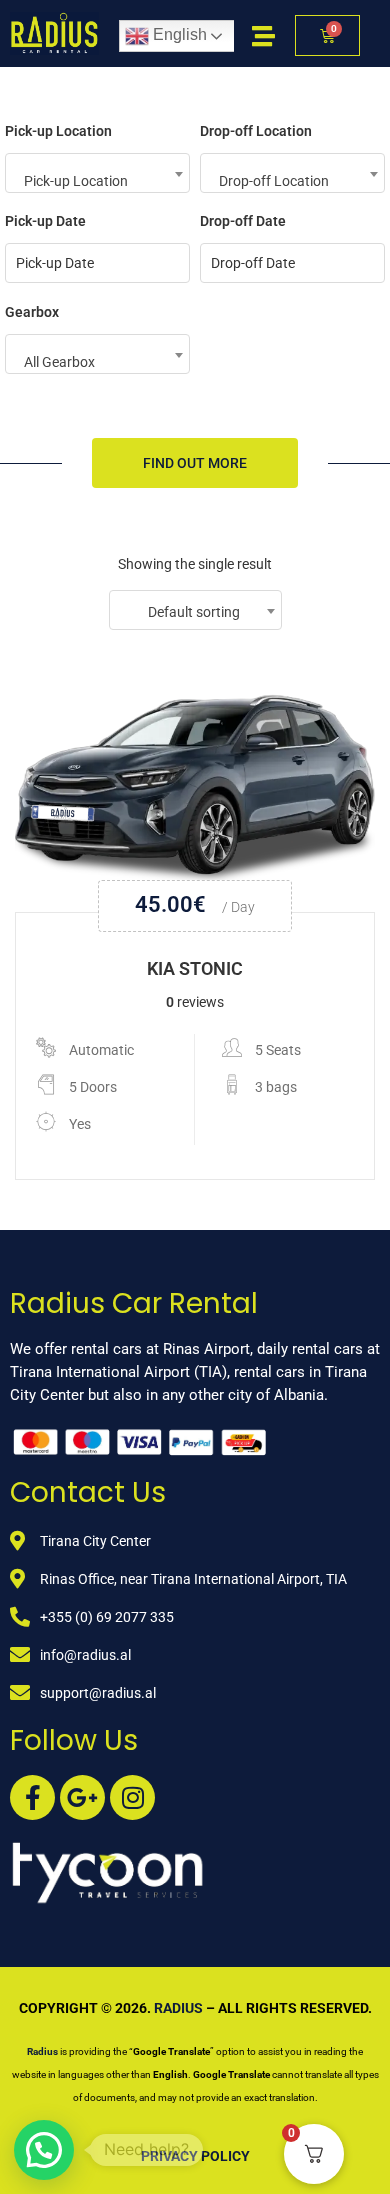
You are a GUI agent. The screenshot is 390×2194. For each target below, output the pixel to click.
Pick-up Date (45, 221)
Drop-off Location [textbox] (274, 181)
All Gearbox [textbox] (59, 362)
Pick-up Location (58, 131)
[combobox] (97, 173)
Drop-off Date (243, 221)
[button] (44, 2150)
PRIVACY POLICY (195, 2156)
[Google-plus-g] (82, 1797)
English (178, 34)
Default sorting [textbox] (194, 612)
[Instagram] (132, 1797)
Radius (178, 2008)
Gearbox (32, 312)
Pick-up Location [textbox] (76, 181)
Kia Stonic (195, 968)
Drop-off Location (256, 131)
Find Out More (195, 463)
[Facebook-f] (32, 1797)
